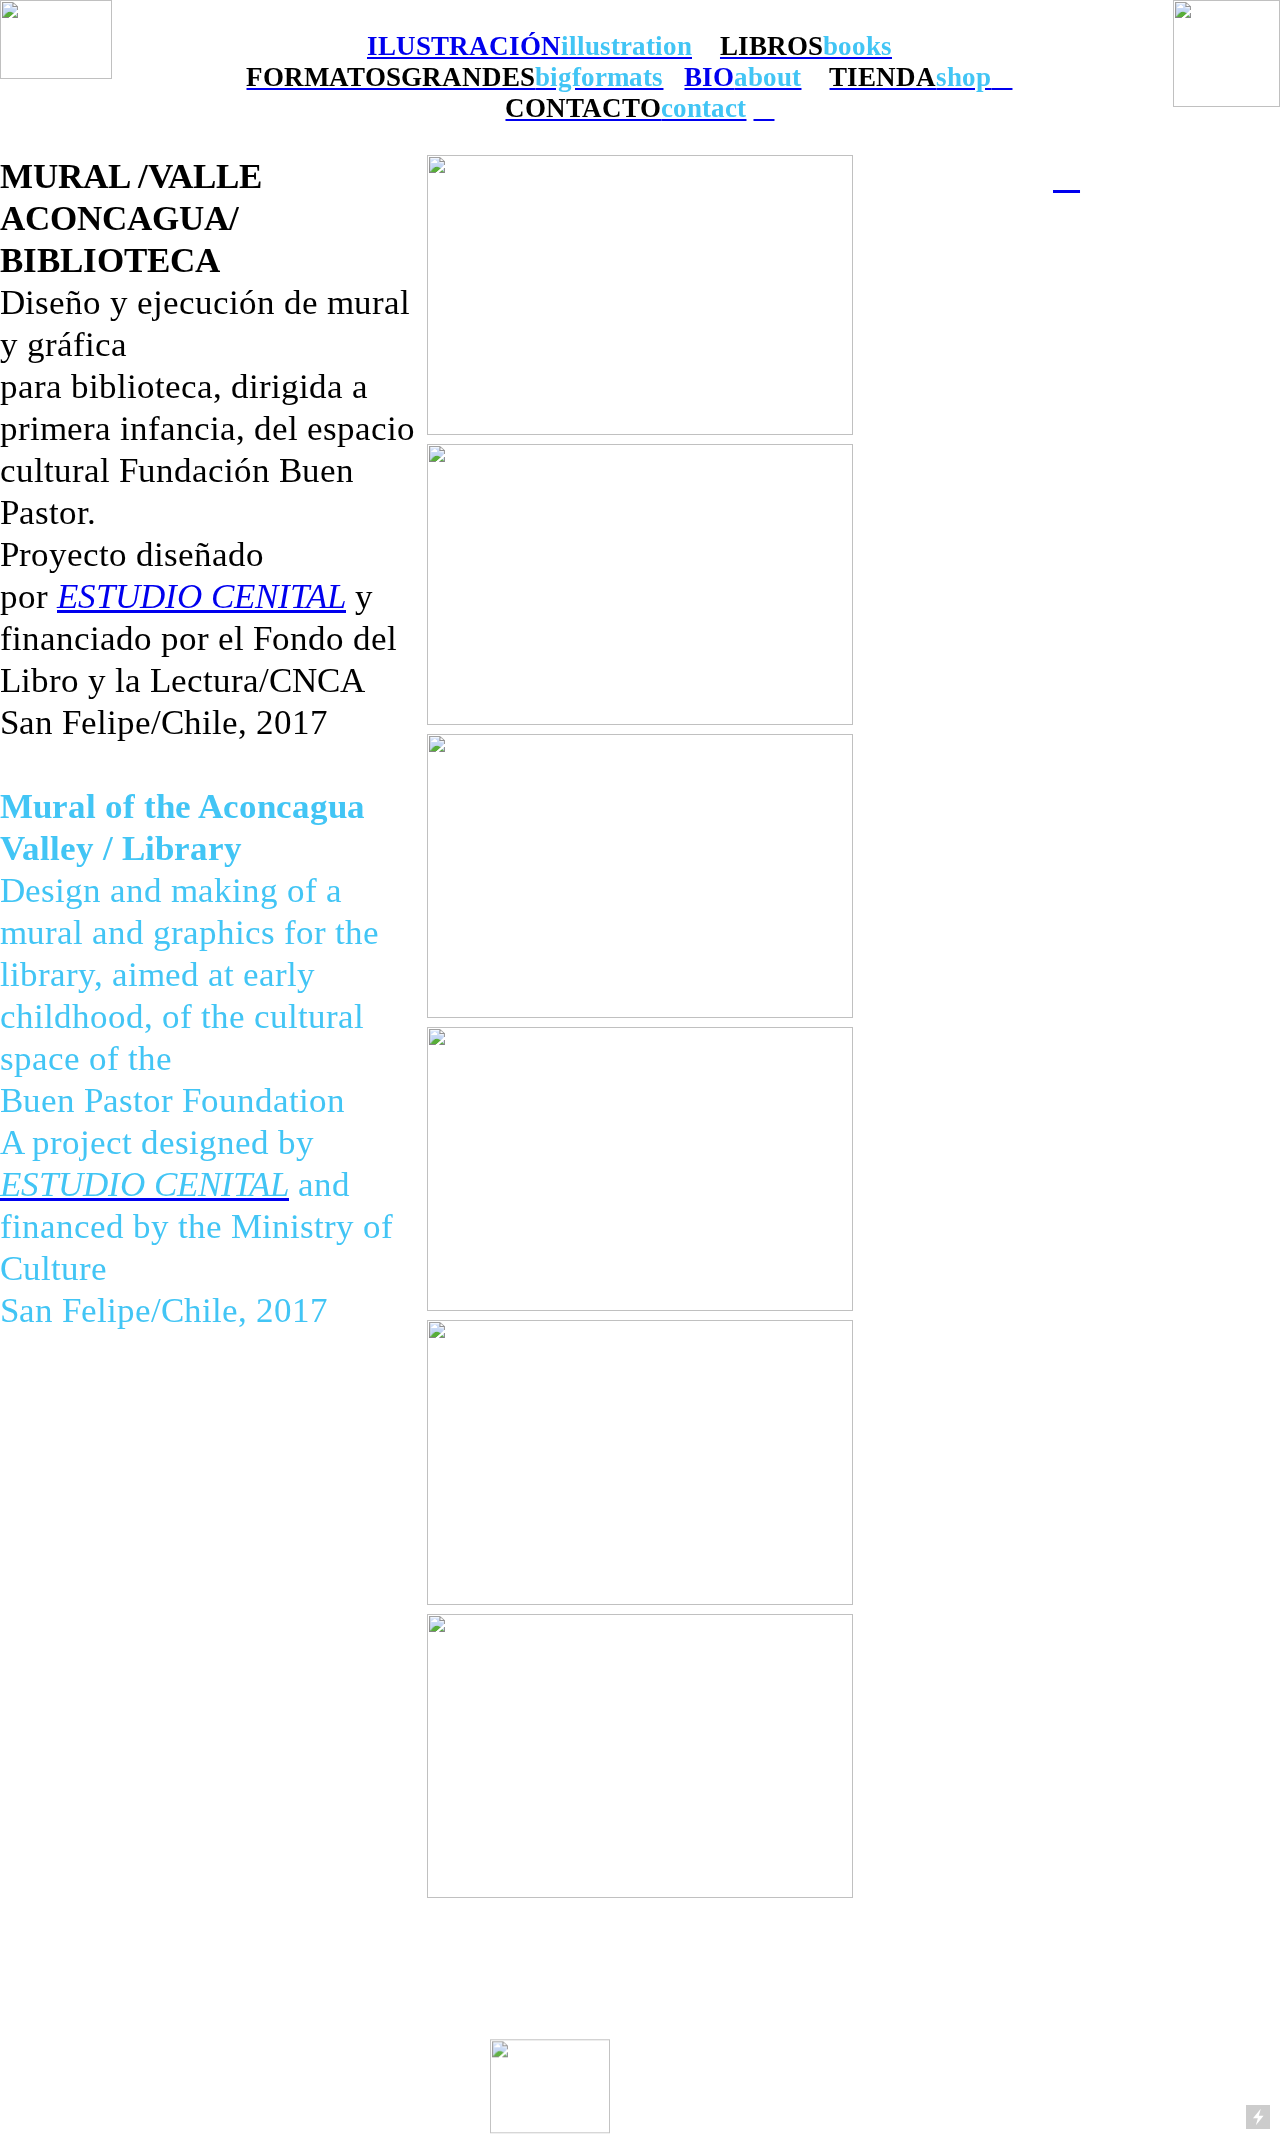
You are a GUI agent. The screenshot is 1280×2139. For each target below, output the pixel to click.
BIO (709, 77)
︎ (1066, 176)
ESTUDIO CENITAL (201, 596)
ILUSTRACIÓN (464, 46)
